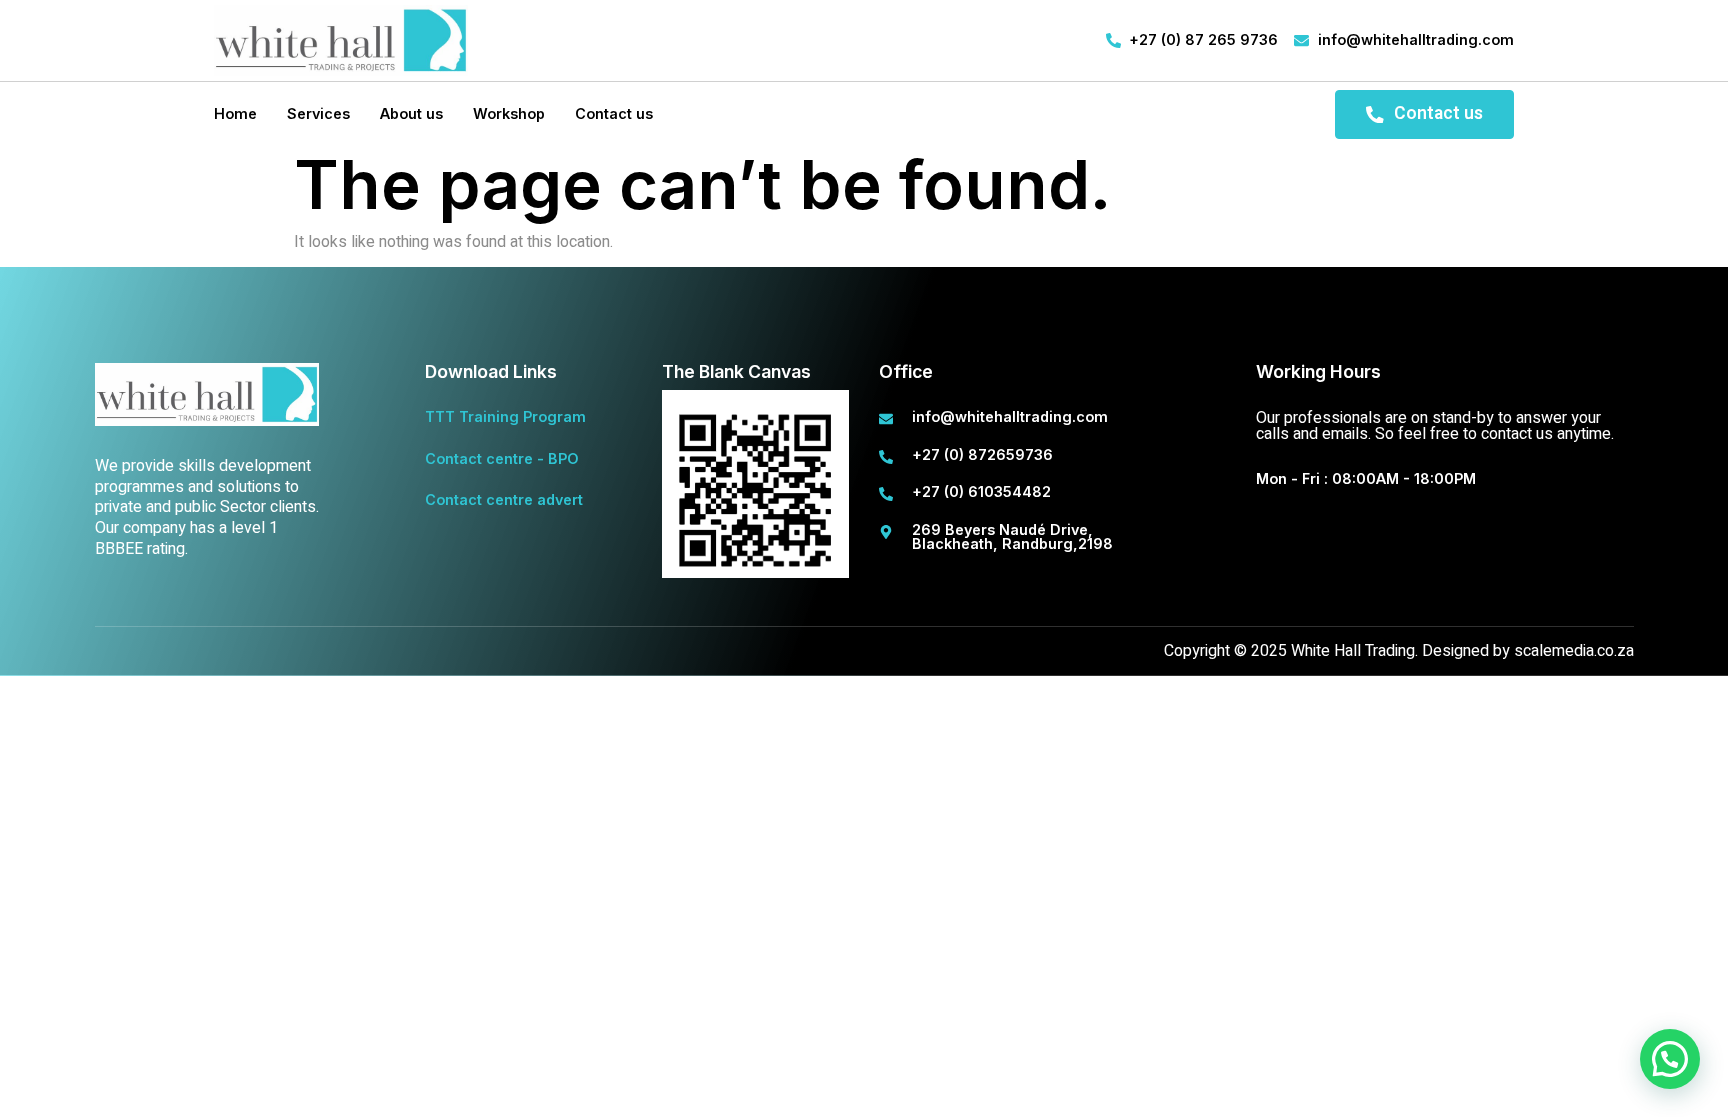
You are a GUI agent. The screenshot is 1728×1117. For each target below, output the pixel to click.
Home (235, 113)
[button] (1670, 1059)
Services (318, 113)
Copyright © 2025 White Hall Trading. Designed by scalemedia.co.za (1399, 651)
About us (411, 113)
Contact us (614, 113)
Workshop (509, 113)
